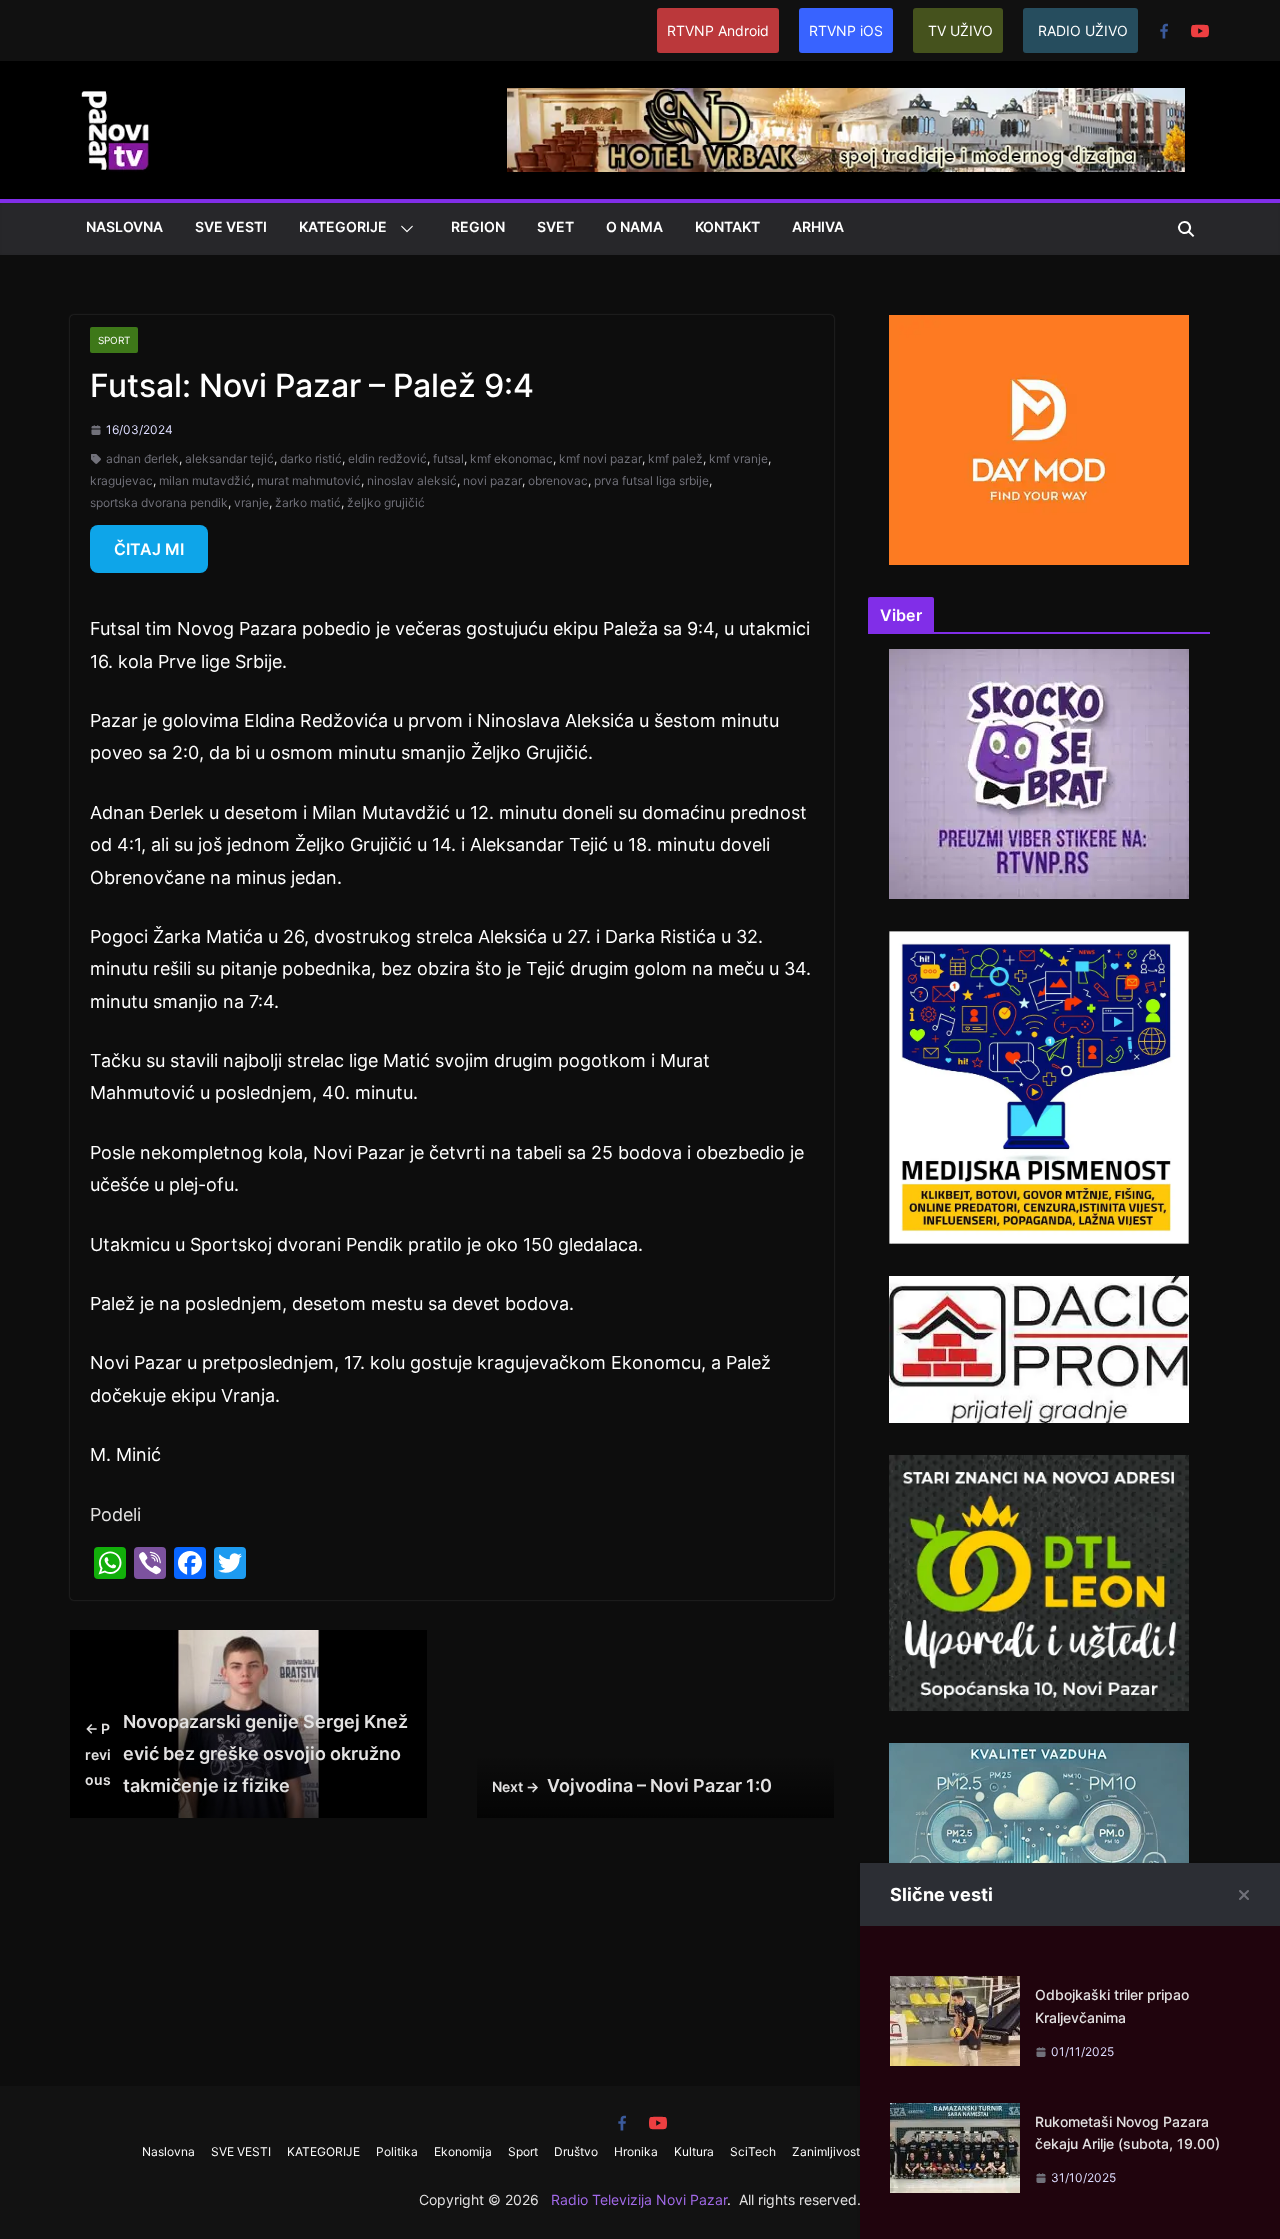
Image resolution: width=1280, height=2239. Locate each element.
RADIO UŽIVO (1083, 30)
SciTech (753, 2151)
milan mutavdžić (205, 480)
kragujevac (121, 480)
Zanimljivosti (827, 2151)
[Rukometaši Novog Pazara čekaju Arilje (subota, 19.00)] (955, 2118)
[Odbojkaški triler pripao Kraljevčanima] (955, 1991)
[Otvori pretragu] (1186, 229)
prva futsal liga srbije (651, 480)
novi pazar (492, 480)
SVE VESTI (231, 226)
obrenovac (558, 480)
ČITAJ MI (149, 549)
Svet (555, 226)
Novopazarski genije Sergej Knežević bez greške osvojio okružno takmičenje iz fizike (246, 1754)
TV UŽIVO (960, 30)
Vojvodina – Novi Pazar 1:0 (632, 1785)
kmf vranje (738, 458)
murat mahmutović (309, 480)
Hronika (636, 2151)
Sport (114, 340)
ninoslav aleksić (412, 480)
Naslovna (124, 226)
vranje (251, 502)
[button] (403, 229)
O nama (634, 226)
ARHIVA (818, 226)
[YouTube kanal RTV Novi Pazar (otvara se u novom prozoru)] (1200, 31)
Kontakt (727, 226)
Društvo (576, 2151)
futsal (448, 458)
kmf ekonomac (511, 458)
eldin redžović (387, 458)
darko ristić (311, 458)
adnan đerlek (142, 458)
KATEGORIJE (343, 226)
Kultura (694, 2151)
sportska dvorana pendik (159, 502)
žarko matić (308, 502)
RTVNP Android (718, 30)
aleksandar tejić (229, 458)
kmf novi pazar (600, 458)
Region (478, 226)
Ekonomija (463, 2151)
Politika (397, 2151)
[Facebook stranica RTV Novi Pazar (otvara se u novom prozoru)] (1164, 31)
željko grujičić (386, 502)
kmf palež (675, 458)
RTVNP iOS (846, 30)
